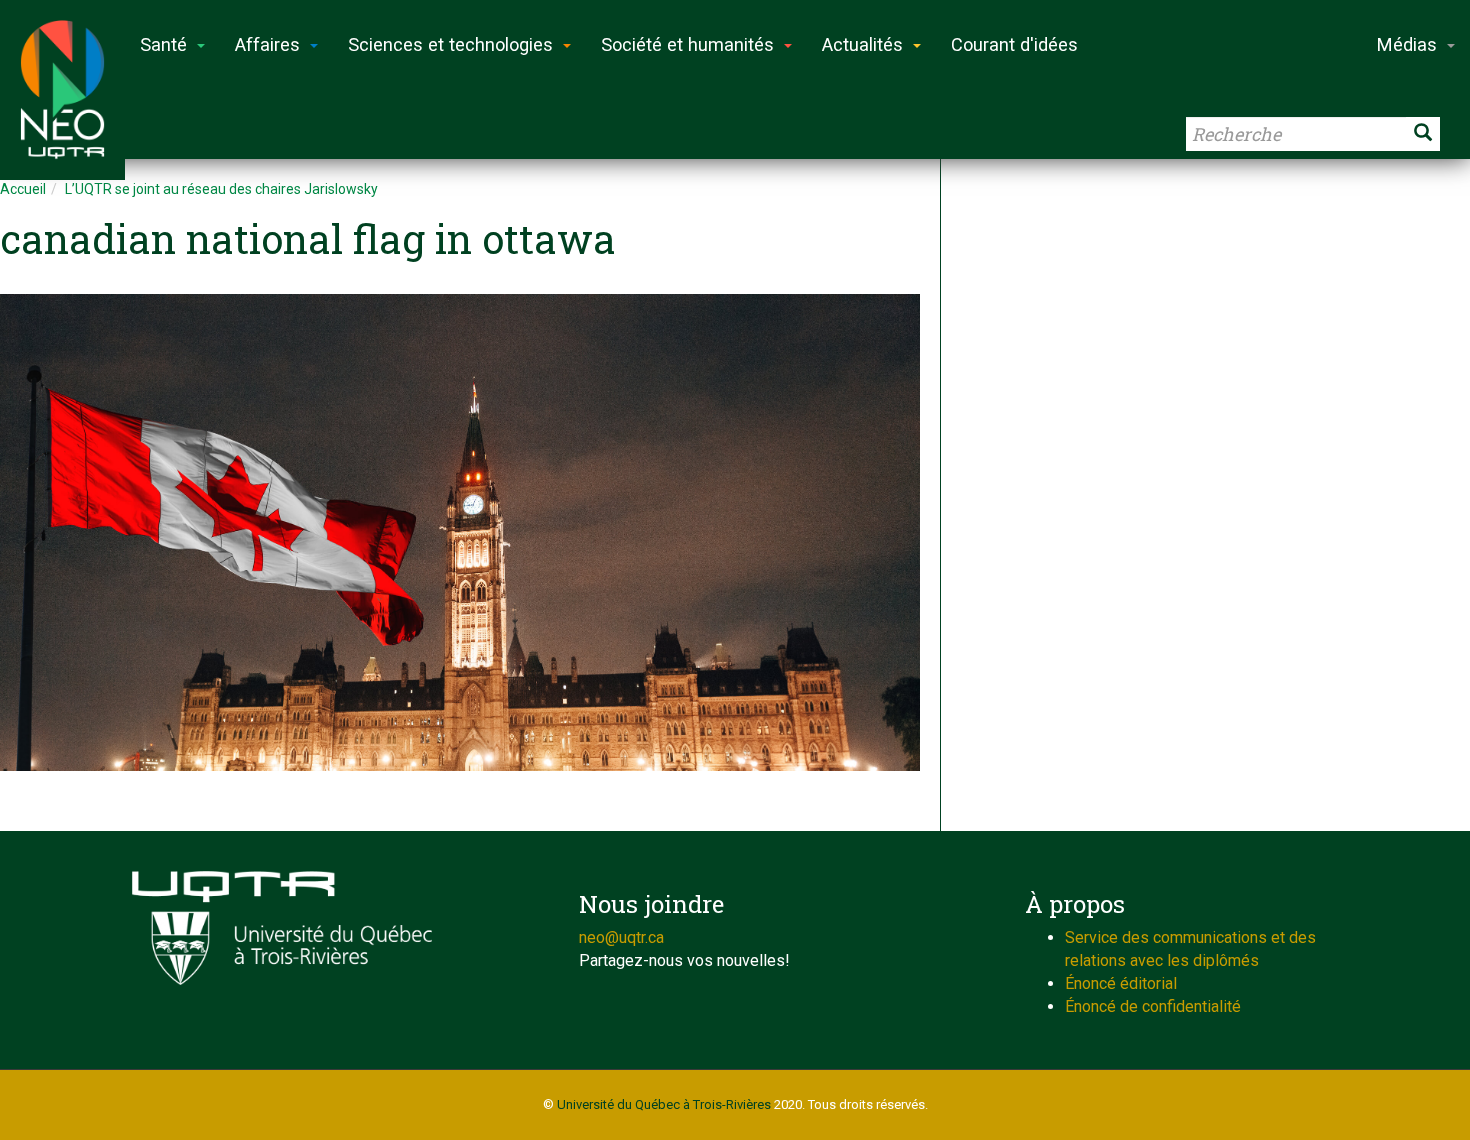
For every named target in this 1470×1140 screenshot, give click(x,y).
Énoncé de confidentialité (1153, 1006)
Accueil (23, 189)
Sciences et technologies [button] (450, 44)
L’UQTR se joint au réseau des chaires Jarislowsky (221, 189)
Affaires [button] (267, 44)
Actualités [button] (862, 44)
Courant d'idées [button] (1014, 44)
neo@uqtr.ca (621, 937)
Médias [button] (1407, 44)
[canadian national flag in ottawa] (460, 532)
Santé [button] (163, 44)
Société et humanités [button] (687, 44)
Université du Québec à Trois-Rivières (664, 1104)
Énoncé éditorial (1121, 983)
